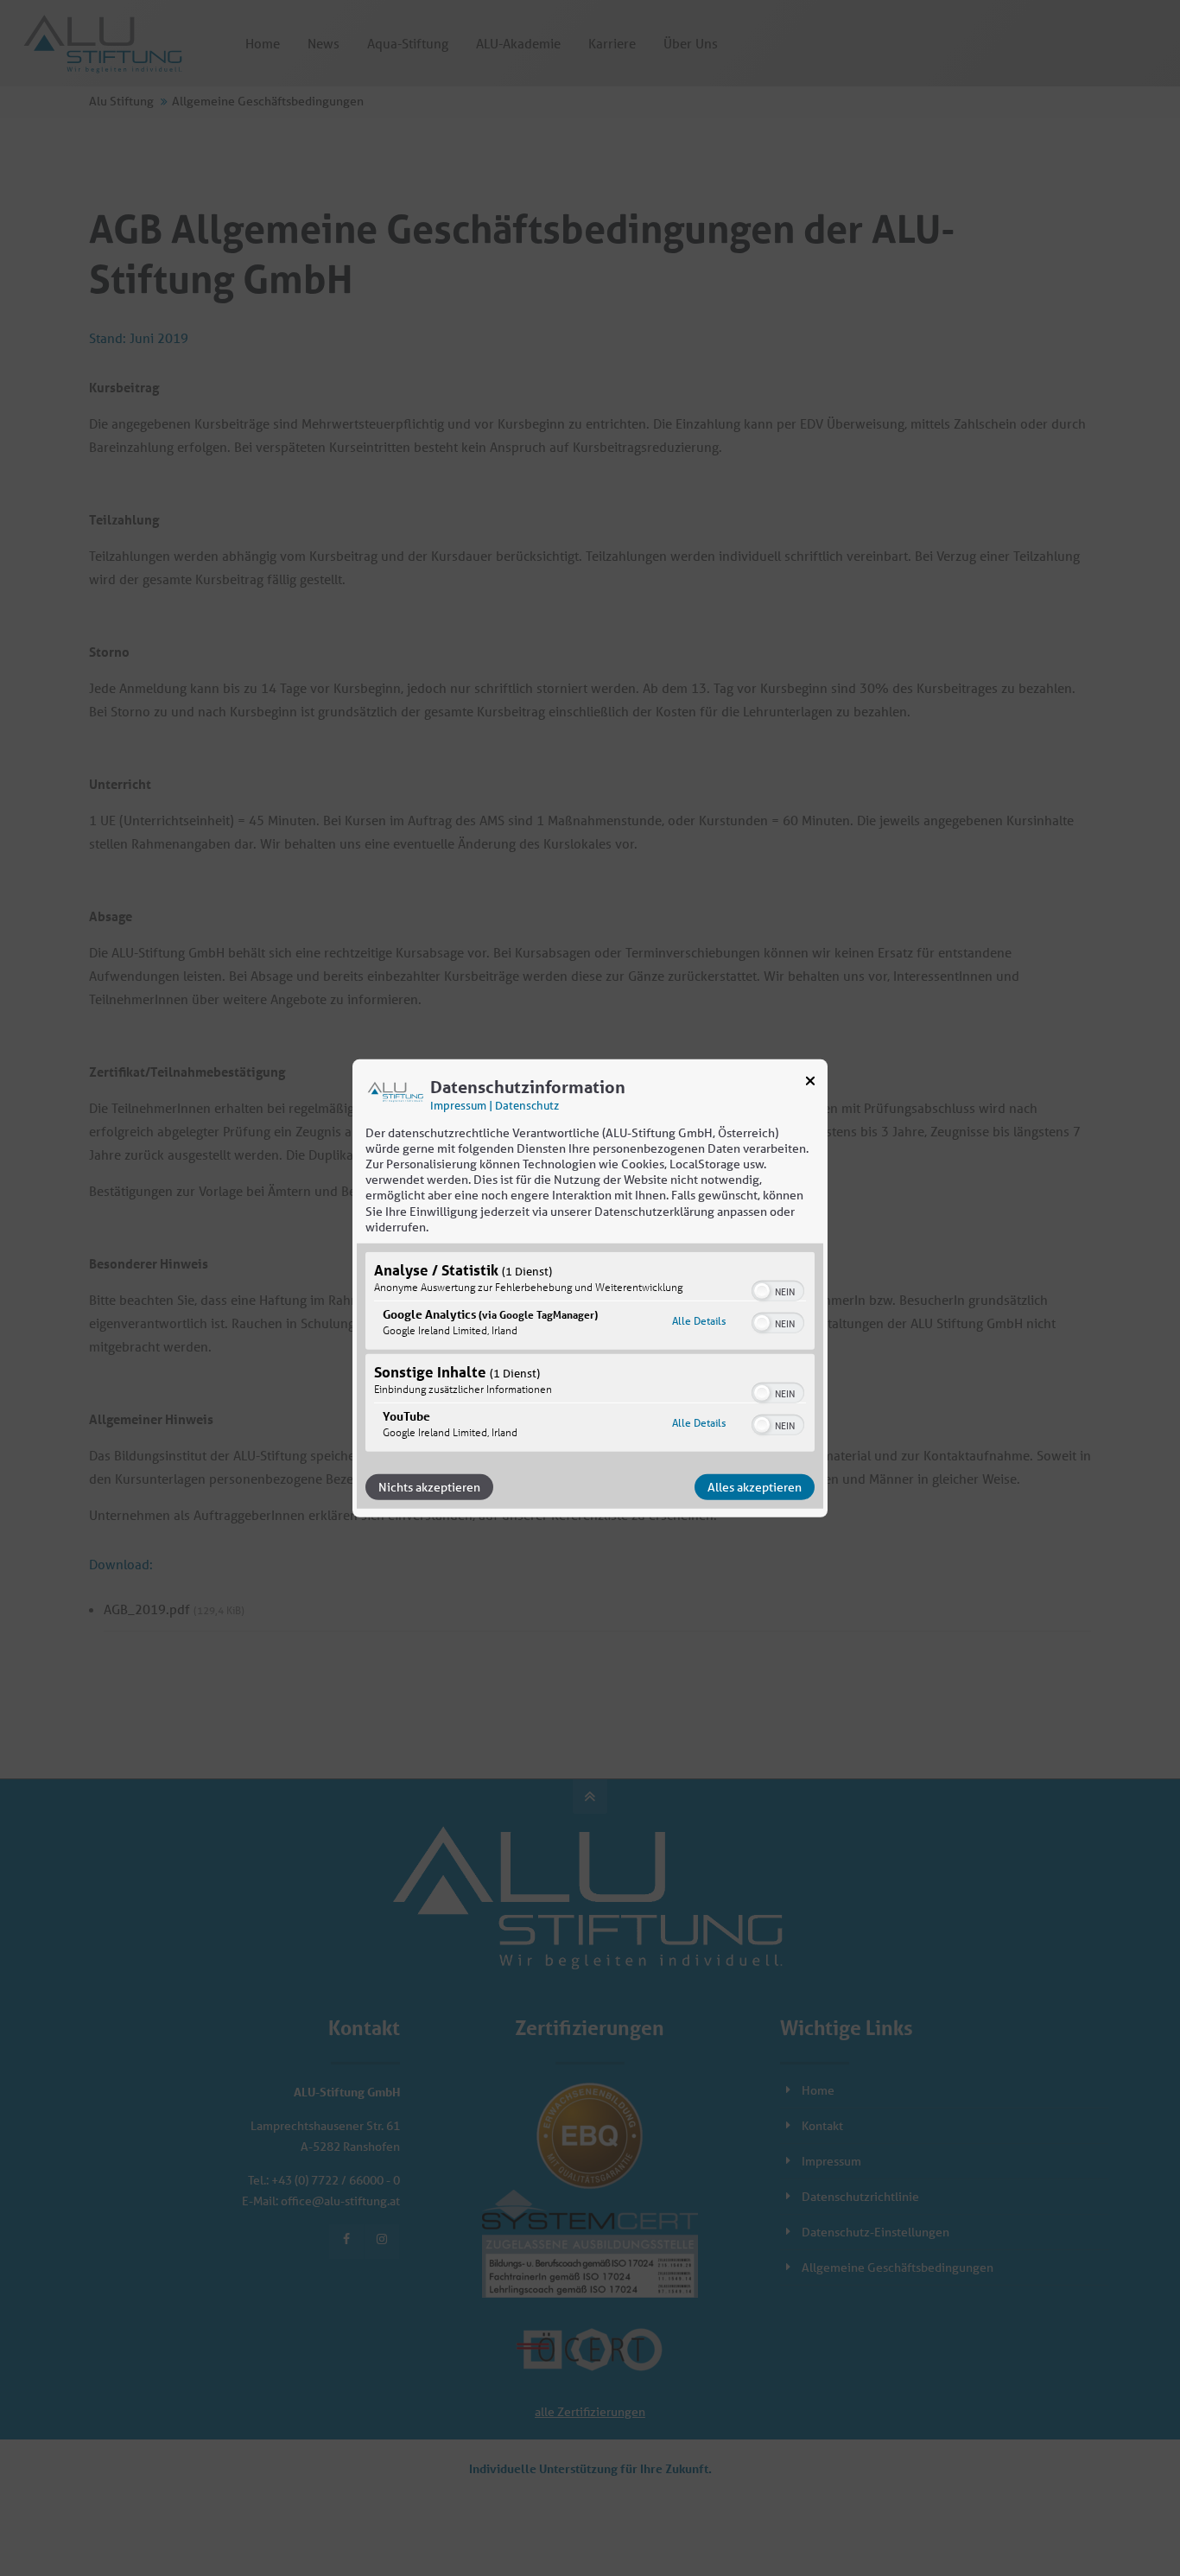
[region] (590, 1354)
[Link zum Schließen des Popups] (810, 1084)
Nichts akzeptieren (429, 1487)
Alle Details (699, 1321)
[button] (762, 1291)
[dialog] (590, 1288)
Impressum (458, 1105)
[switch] (778, 1289)
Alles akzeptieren (755, 1487)
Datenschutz (527, 1105)
